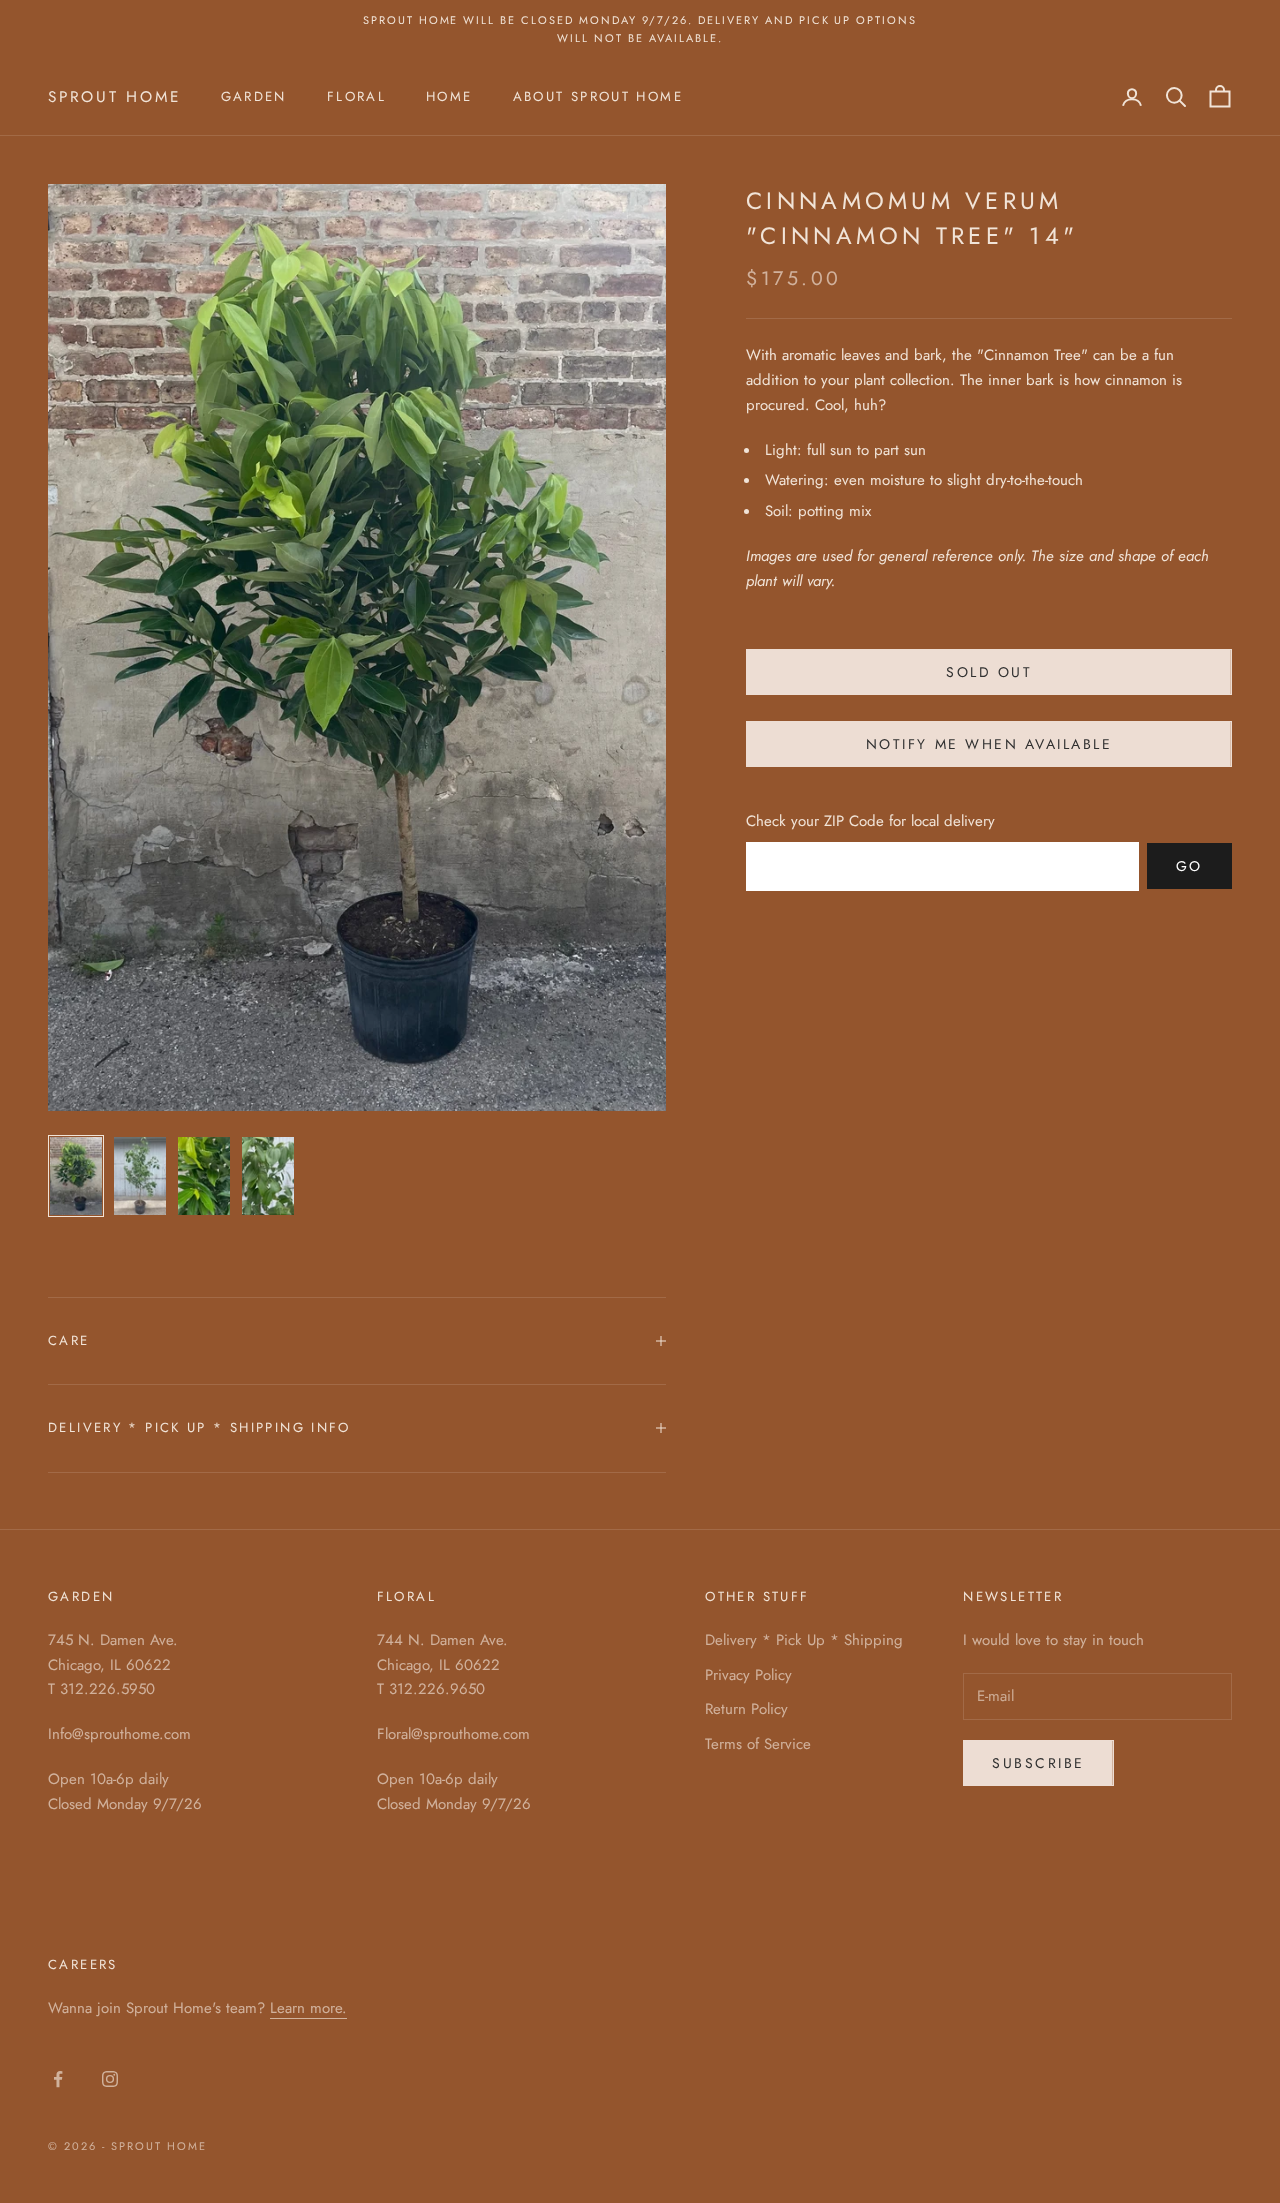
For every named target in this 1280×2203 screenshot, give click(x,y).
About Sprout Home (598, 96)
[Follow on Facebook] (58, 2079)
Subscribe (1038, 1763)
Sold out (989, 671)
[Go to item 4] (268, 1176)
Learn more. (308, 2008)
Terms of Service (758, 1744)
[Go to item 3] (204, 1176)
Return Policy (746, 1709)
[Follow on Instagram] (110, 2079)
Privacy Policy (748, 1675)
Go (1189, 865)
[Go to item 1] (76, 1176)
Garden (254, 96)
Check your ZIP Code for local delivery (870, 821)
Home (449, 96)
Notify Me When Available (989, 743)
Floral (356, 96)
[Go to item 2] (140, 1176)
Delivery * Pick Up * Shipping (804, 1640)
